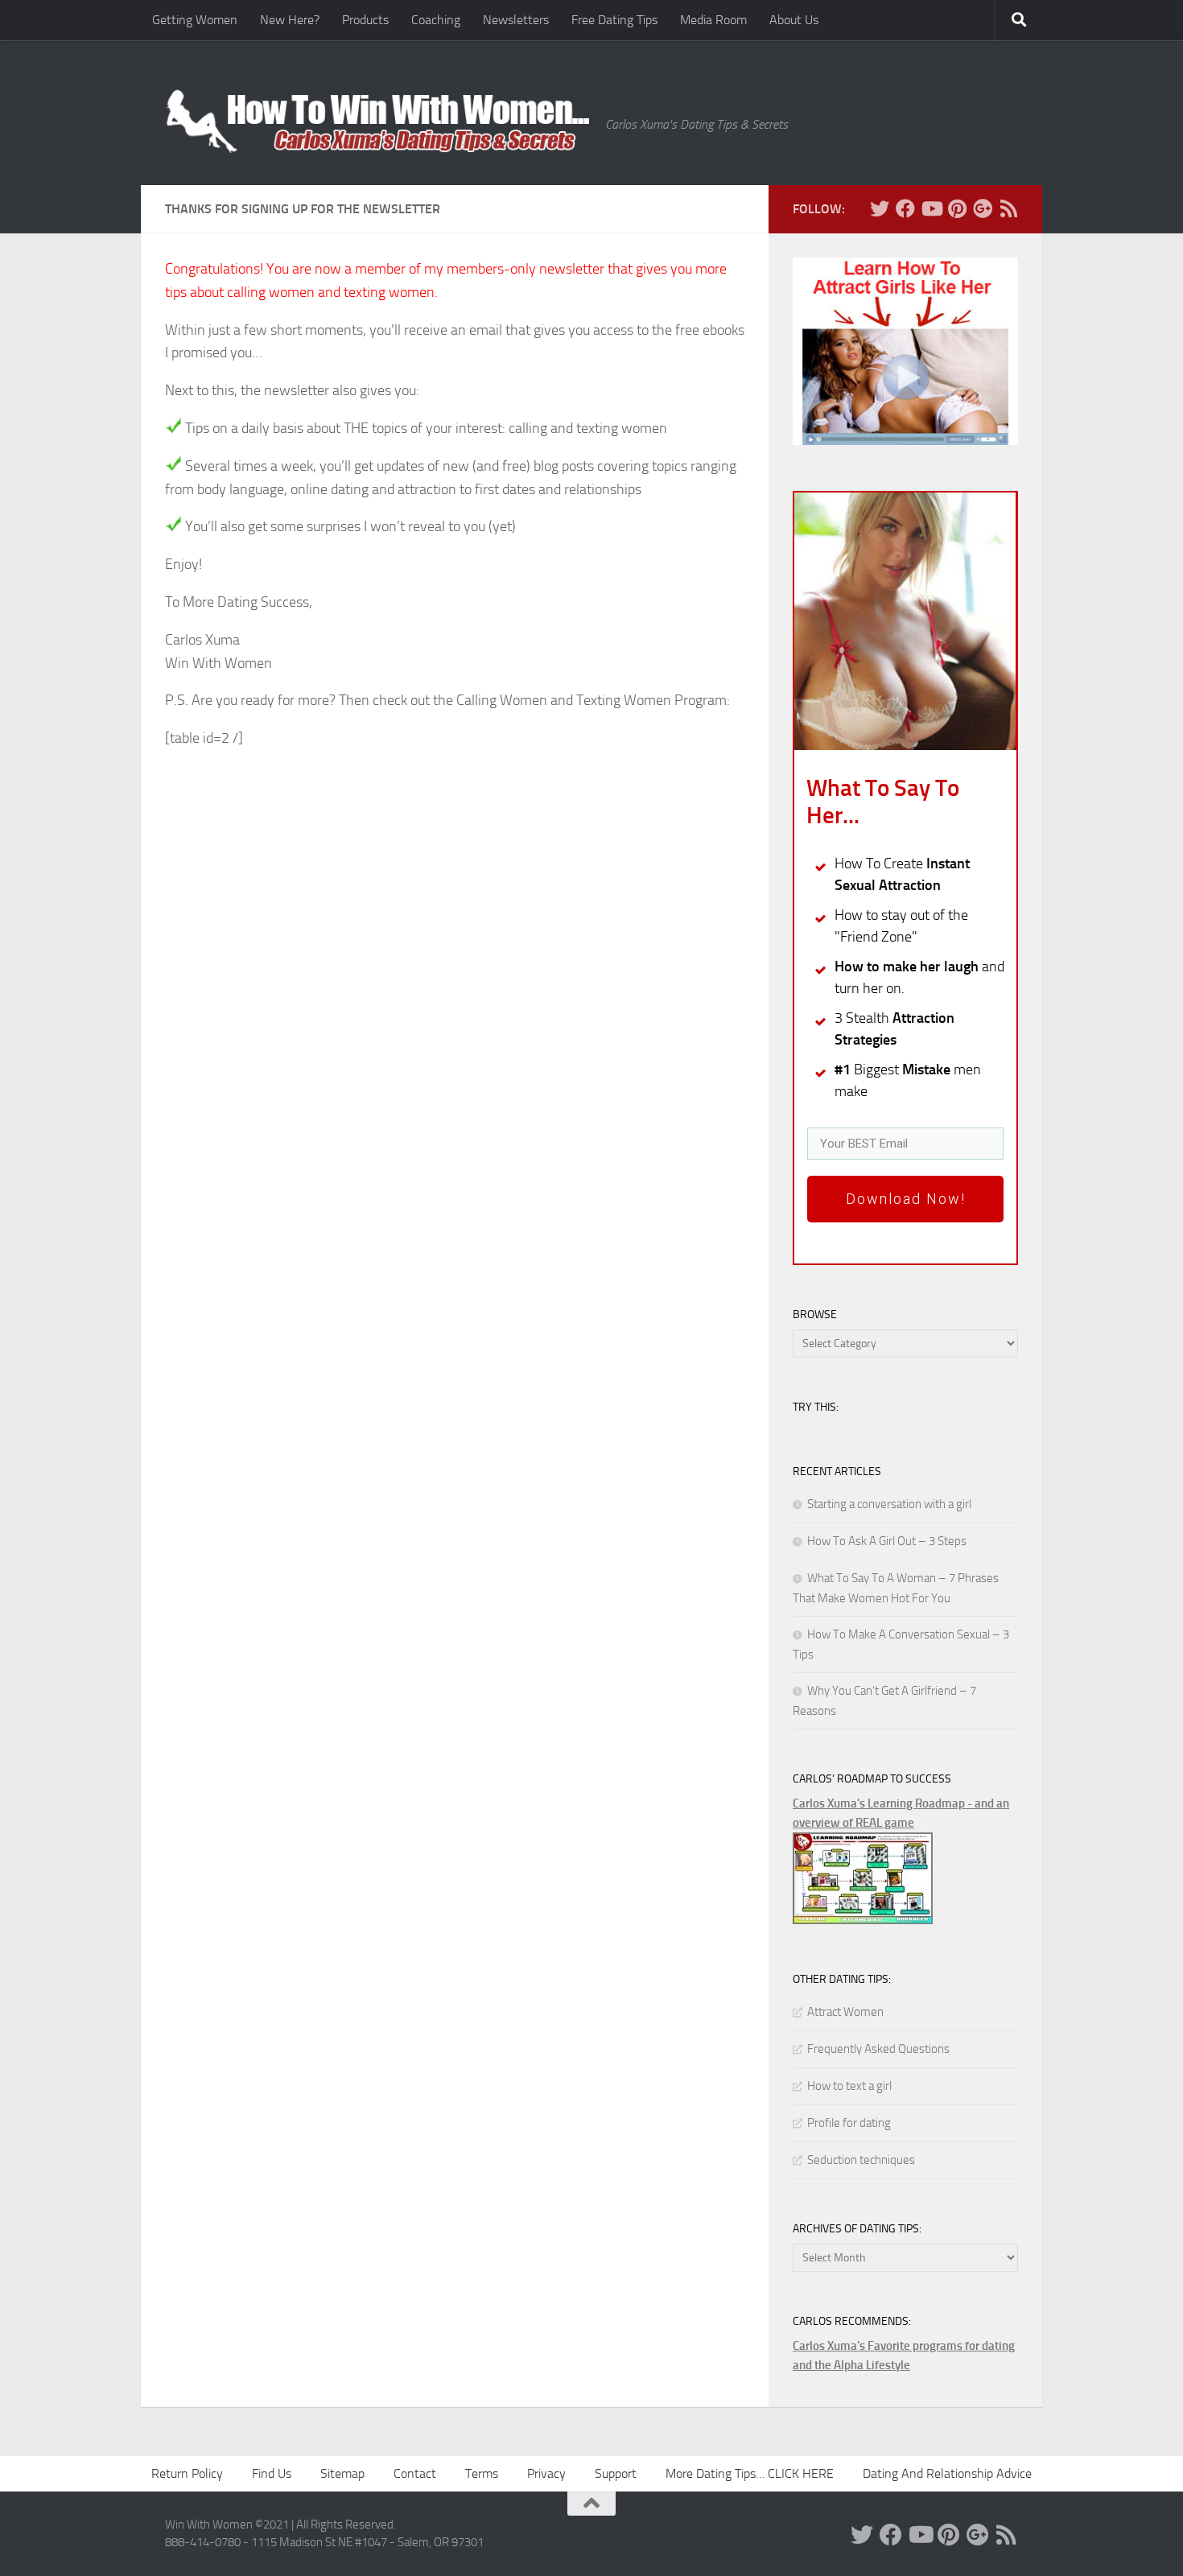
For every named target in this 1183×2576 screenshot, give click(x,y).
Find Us (272, 2473)
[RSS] (1008, 208)
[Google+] (983, 208)
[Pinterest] (957, 208)
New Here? (290, 20)
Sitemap (342, 2473)
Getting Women (195, 20)
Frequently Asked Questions (878, 2049)
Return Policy (187, 2473)
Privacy (546, 2473)
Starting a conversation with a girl (889, 1504)
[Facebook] (905, 208)
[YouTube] (931, 208)
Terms (482, 2473)
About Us (794, 20)
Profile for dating (849, 2123)
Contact (415, 2473)
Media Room (713, 20)
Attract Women (845, 2012)
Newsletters (516, 20)
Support (616, 2473)
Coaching (436, 20)
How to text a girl (849, 2086)
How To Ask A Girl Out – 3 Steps (887, 1541)
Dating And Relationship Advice (947, 2473)
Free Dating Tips (614, 20)
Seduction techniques (861, 2160)
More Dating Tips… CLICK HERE (750, 2473)
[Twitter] (880, 208)
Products (365, 20)
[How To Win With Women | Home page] (377, 121)
